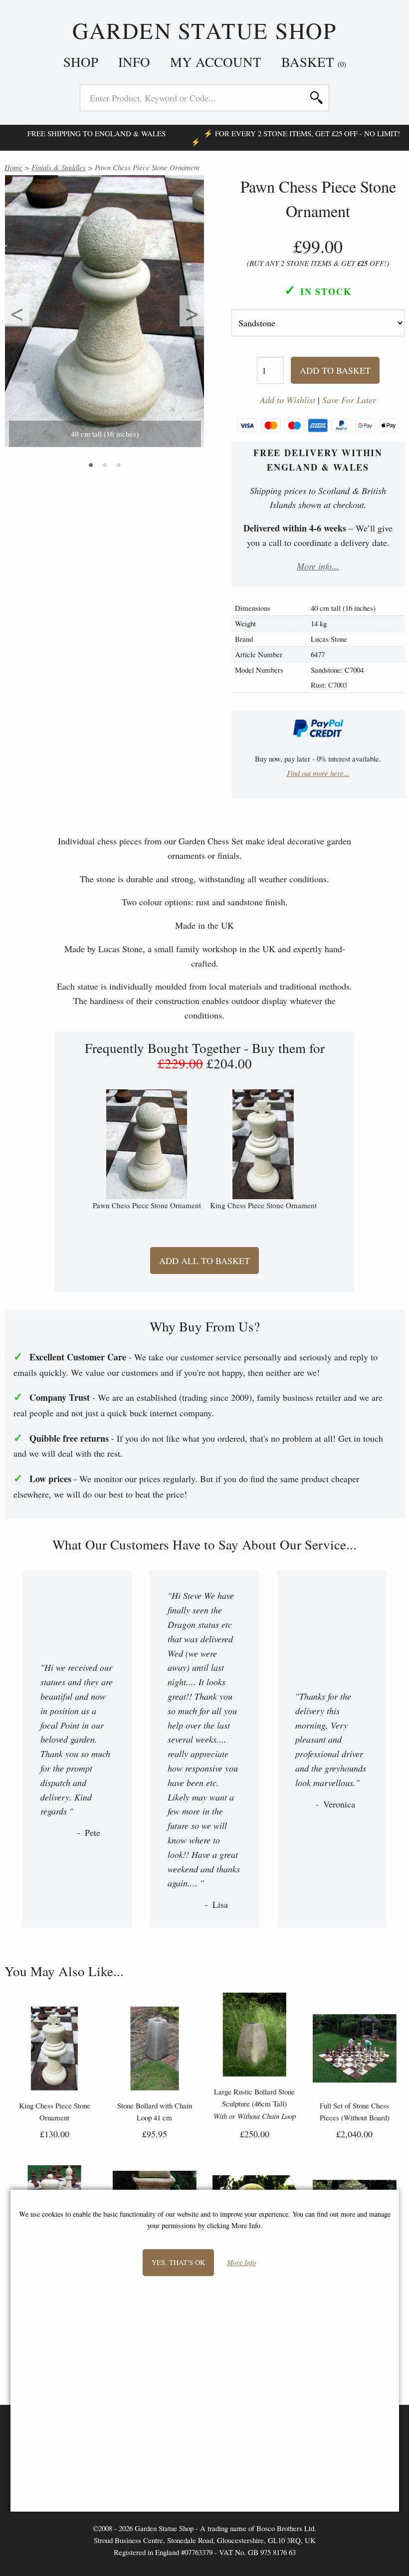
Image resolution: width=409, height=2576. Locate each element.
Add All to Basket (204, 1261)
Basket (314, 62)
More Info (241, 2263)
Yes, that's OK (178, 2262)
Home (13, 167)
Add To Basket (335, 370)
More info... (318, 566)
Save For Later (349, 400)
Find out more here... (318, 773)
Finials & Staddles (59, 167)
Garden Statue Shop (204, 31)
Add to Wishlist (288, 400)
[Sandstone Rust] (318, 324)
